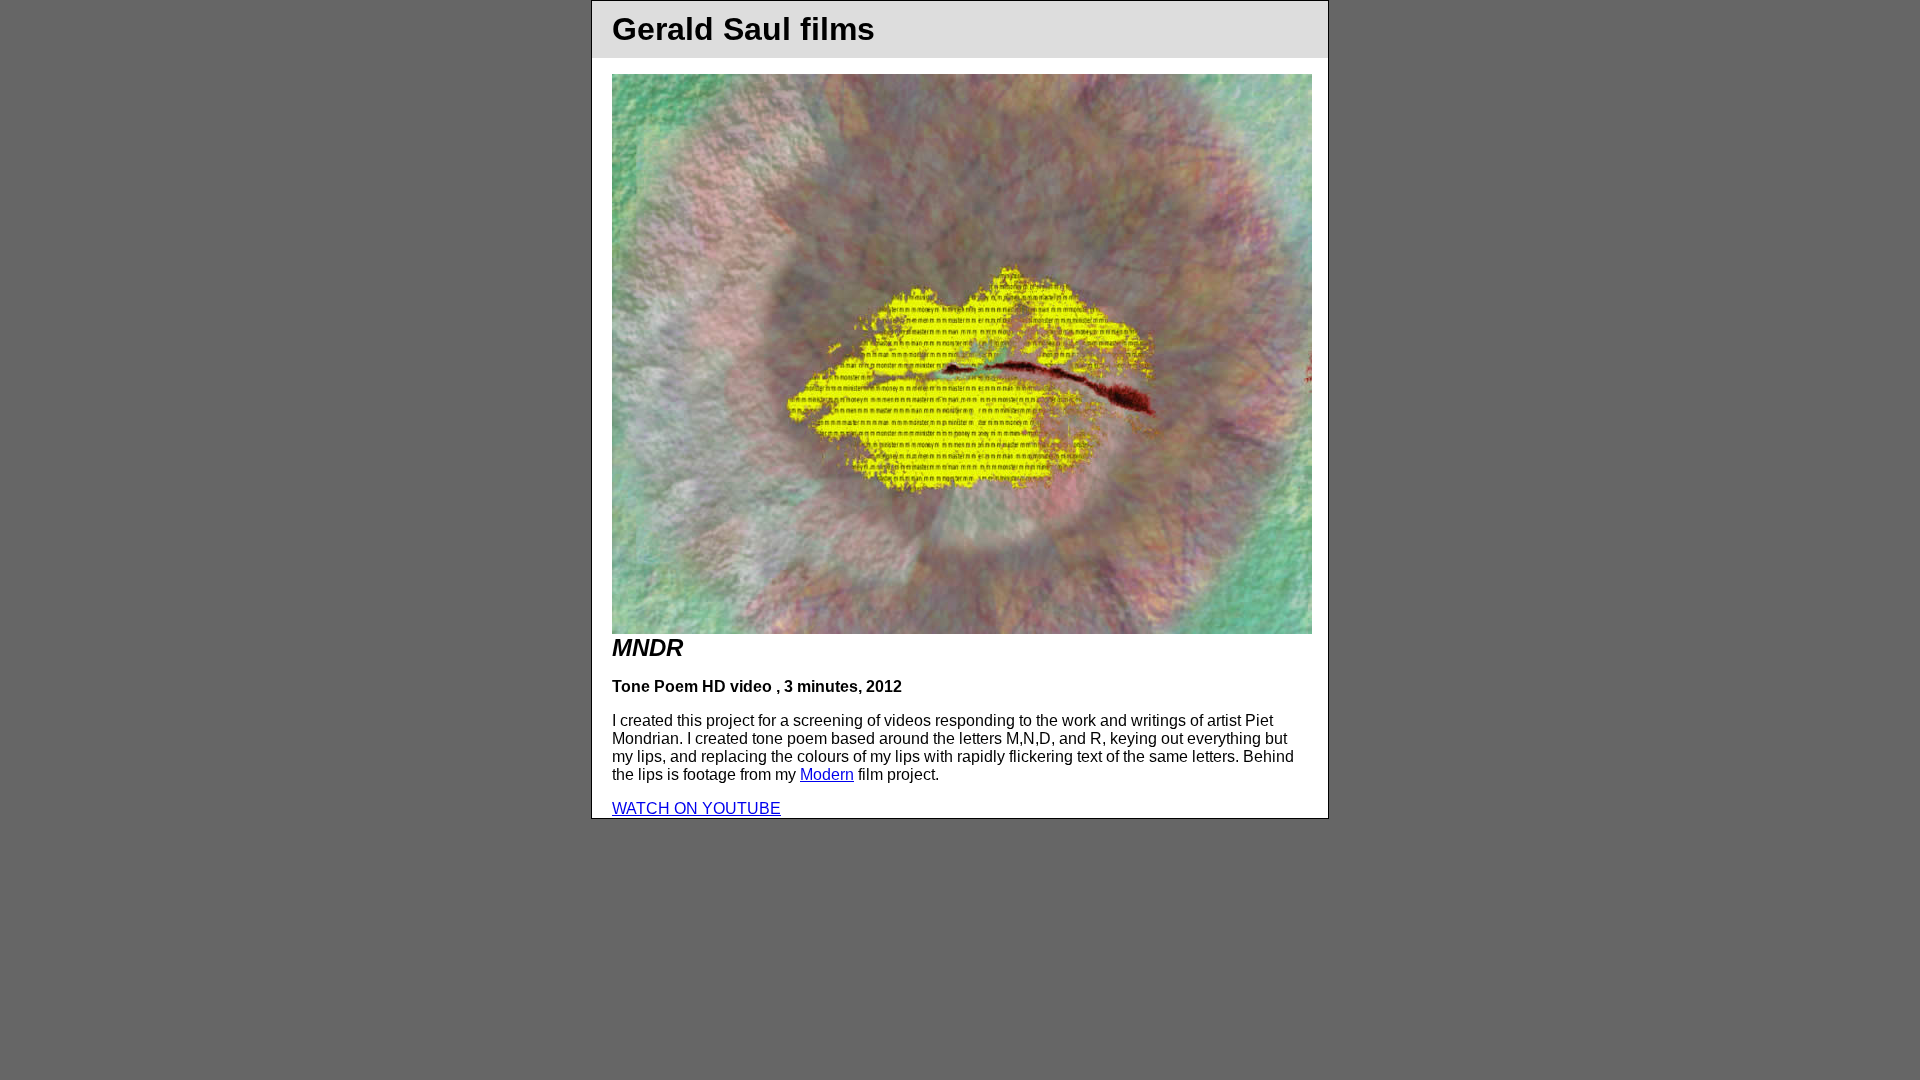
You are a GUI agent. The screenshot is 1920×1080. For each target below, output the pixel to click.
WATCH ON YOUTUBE (696, 808)
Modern (827, 774)
